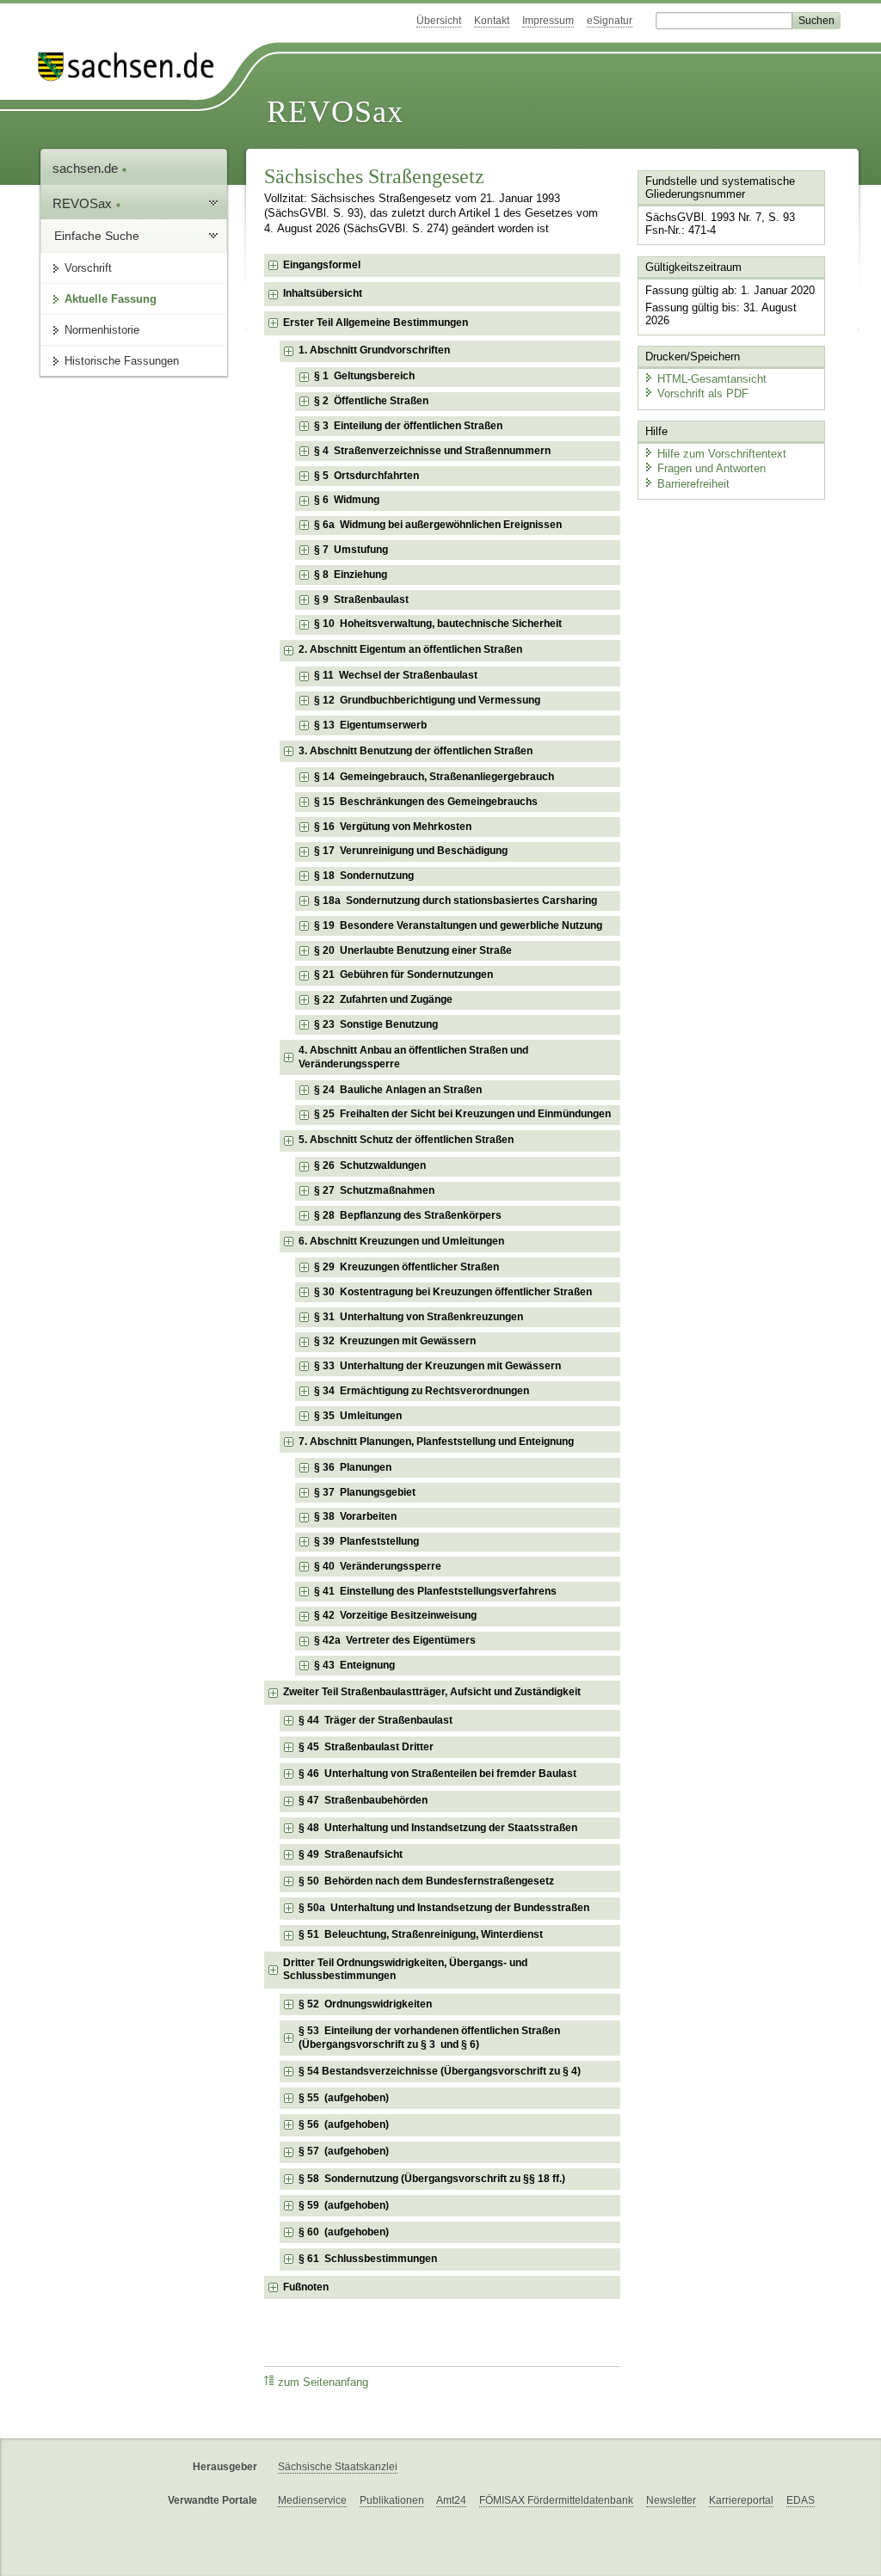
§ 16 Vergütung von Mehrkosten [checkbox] (393, 827)
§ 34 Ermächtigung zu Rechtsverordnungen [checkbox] (422, 1391)
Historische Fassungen (122, 361)
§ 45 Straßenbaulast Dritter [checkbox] (366, 1747)
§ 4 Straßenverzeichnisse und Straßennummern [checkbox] (432, 451)
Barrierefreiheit (693, 484)
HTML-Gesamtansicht (712, 379)
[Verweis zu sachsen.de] (132, 67)
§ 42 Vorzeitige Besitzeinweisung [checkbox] (395, 1615)
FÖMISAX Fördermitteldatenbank (556, 2500)
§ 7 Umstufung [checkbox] (351, 550)
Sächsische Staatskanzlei (338, 2467)
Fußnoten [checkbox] (306, 2287)
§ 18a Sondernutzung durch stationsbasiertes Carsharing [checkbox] (456, 901)
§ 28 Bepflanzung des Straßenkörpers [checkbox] (408, 1215)
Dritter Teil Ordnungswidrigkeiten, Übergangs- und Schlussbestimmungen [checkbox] (405, 1970)
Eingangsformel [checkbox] (322, 265)
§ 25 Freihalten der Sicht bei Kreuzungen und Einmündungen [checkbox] (462, 1114)
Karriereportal (741, 2500)
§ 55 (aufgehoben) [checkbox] (344, 2098)
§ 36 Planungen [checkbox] (353, 1467)
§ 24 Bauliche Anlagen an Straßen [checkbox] (398, 1090)
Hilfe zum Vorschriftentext (722, 454)
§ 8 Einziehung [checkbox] (351, 575)
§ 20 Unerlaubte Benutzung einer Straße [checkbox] (413, 950)
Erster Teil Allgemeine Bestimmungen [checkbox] (376, 323)
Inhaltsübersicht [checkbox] (323, 293)
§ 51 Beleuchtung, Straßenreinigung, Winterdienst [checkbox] (421, 1934)
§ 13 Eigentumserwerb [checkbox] (370, 725)
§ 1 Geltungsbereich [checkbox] (364, 376)
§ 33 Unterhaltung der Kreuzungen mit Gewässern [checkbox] (437, 1366)
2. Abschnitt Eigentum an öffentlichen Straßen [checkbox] (410, 649)
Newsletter (671, 2500)
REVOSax (335, 112)
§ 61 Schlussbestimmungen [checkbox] (368, 2259)
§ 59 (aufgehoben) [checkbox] (344, 2205)
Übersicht (439, 21)
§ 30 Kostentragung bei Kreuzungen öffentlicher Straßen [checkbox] (453, 1292)
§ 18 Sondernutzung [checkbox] (364, 876)
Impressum (548, 21)
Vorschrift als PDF (703, 393)
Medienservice (312, 2500)
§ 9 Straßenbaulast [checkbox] (361, 599)
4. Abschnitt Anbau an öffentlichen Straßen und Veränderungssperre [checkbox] (413, 1057)
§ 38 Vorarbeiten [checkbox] (355, 1516)
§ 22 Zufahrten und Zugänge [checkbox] (383, 999)
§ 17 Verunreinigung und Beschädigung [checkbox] (411, 851)
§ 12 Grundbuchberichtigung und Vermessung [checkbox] (427, 700)
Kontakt (492, 21)
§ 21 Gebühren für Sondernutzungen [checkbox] (404, 974)
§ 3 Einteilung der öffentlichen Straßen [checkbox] (408, 426)
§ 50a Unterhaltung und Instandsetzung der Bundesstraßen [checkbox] (444, 1908)
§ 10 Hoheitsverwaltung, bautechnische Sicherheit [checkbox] (438, 624)
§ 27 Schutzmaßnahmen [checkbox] (374, 1190)
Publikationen (392, 2500)
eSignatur (610, 21)
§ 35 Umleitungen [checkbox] (358, 1416)
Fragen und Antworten (712, 468)
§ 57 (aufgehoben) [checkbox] (344, 2151)
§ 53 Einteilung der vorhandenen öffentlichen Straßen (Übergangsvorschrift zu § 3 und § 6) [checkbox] (429, 2038)
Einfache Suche (97, 236)
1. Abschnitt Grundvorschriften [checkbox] (374, 350)
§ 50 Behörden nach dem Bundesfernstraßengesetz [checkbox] (426, 1881)
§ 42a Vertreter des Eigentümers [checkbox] (395, 1640)
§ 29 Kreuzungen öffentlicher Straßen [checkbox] (407, 1267)
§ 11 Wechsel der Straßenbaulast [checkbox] (396, 675)
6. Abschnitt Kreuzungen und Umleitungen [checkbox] (401, 1241)
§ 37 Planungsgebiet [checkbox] (365, 1492)
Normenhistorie (102, 330)
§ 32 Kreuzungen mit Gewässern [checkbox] (395, 1341)
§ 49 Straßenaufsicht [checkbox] (351, 1854)
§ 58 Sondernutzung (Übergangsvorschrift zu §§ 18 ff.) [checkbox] (432, 2179)
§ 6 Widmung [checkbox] (347, 500)
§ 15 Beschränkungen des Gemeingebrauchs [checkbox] (426, 802)
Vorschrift (88, 268)
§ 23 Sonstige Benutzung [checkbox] (376, 1024)
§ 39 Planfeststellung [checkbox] (367, 1541)
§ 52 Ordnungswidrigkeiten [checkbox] (365, 2004)
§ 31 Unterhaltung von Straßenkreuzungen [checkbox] (419, 1317)
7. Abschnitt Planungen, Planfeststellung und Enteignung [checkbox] (436, 1442)
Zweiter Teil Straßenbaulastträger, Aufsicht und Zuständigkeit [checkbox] (432, 1692)
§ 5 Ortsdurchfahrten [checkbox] (367, 476)
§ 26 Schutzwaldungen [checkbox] (370, 1165)
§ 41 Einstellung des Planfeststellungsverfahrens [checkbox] (435, 1591)
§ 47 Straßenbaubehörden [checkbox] (363, 1800)
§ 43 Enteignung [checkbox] (354, 1665)
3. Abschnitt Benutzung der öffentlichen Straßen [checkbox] (416, 751)
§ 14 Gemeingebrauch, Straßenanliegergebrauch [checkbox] (434, 777)
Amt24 (451, 2500)
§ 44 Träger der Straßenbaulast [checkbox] (376, 1720)
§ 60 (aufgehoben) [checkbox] (344, 2232)
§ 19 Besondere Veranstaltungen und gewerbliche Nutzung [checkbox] (458, 925)
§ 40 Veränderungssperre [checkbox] (378, 1566)
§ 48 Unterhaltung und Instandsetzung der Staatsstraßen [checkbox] (438, 1828)
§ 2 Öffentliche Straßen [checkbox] (371, 401)
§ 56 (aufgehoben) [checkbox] (344, 2124)
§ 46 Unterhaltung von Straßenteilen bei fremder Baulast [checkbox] (437, 1774)
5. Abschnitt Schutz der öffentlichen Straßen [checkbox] (406, 1140)
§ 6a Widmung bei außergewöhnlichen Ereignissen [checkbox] (438, 525)
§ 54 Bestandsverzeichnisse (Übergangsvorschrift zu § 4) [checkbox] (440, 2071)
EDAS (801, 2500)
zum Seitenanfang (323, 2382)
